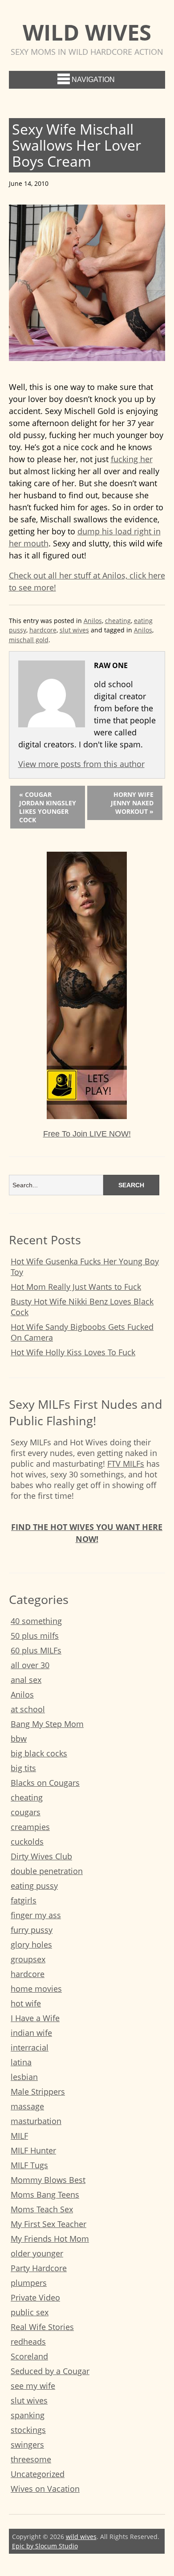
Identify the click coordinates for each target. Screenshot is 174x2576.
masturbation (36, 2121)
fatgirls (24, 1900)
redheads (28, 2342)
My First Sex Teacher (49, 2224)
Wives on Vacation (45, 2489)
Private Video (35, 2297)
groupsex (28, 1959)
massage (27, 2106)
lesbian (24, 2077)
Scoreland (29, 2356)
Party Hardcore (39, 2268)
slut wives (74, 630)
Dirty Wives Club (41, 1856)
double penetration (47, 1871)
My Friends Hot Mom (50, 2239)
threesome (31, 2459)
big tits (23, 1768)
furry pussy (32, 1930)
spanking (28, 2415)
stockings (28, 2430)
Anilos (93, 621)
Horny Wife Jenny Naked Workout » (132, 803)
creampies (30, 1827)
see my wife (33, 2386)
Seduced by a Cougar (50, 2371)
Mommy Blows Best (48, 2180)
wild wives (87, 32)
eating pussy (34, 1886)
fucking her (132, 459)
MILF (19, 2136)
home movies (36, 1989)
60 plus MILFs (36, 1650)
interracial (30, 2047)
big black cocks (39, 1753)
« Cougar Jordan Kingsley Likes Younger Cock (48, 807)
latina (21, 2062)
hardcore (43, 630)
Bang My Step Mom (47, 1724)
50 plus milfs (35, 1636)
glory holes (31, 1944)
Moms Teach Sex (42, 2209)
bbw (19, 1739)
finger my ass (36, 1915)
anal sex (26, 1680)
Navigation (93, 80)
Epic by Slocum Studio (45, 2546)
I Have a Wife (35, 2018)
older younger (37, 2253)
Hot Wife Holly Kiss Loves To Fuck (73, 1352)
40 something (36, 1621)
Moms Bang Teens (45, 2195)
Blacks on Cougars (45, 1783)
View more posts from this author (81, 764)
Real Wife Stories (42, 2327)
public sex (30, 2312)
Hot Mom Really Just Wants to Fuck (76, 1287)
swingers (27, 2445)
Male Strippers (38, 2092)
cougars (26, 1812)
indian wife (31, 2033)
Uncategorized (38, 2474)
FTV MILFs (126, 1464)
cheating (118, 621)
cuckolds (27, 1842)
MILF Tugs (29, 2165)
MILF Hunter (33, 2150)
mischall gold (29, 640)
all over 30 (30, 1665)
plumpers (29, 2283)
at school (28, 1709)
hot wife (26, 2003)
